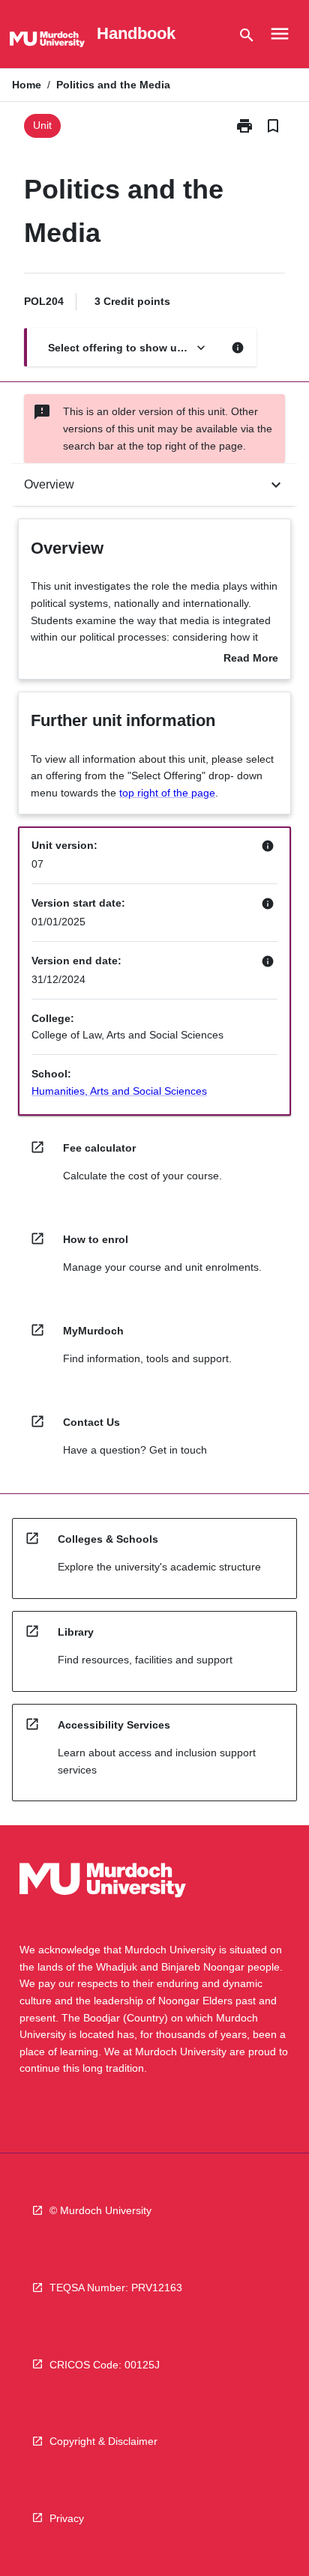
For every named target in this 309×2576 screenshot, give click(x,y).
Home (27, 85)
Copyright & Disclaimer (103, 2441)
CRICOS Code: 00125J (105, 2365)
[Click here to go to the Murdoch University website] (47, 42)
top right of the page (167, 793)
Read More (251, 659)
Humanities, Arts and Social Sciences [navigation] (119, 1091)
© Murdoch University (100, 2210)
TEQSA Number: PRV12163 (116, 2288)
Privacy (67, 2518)
